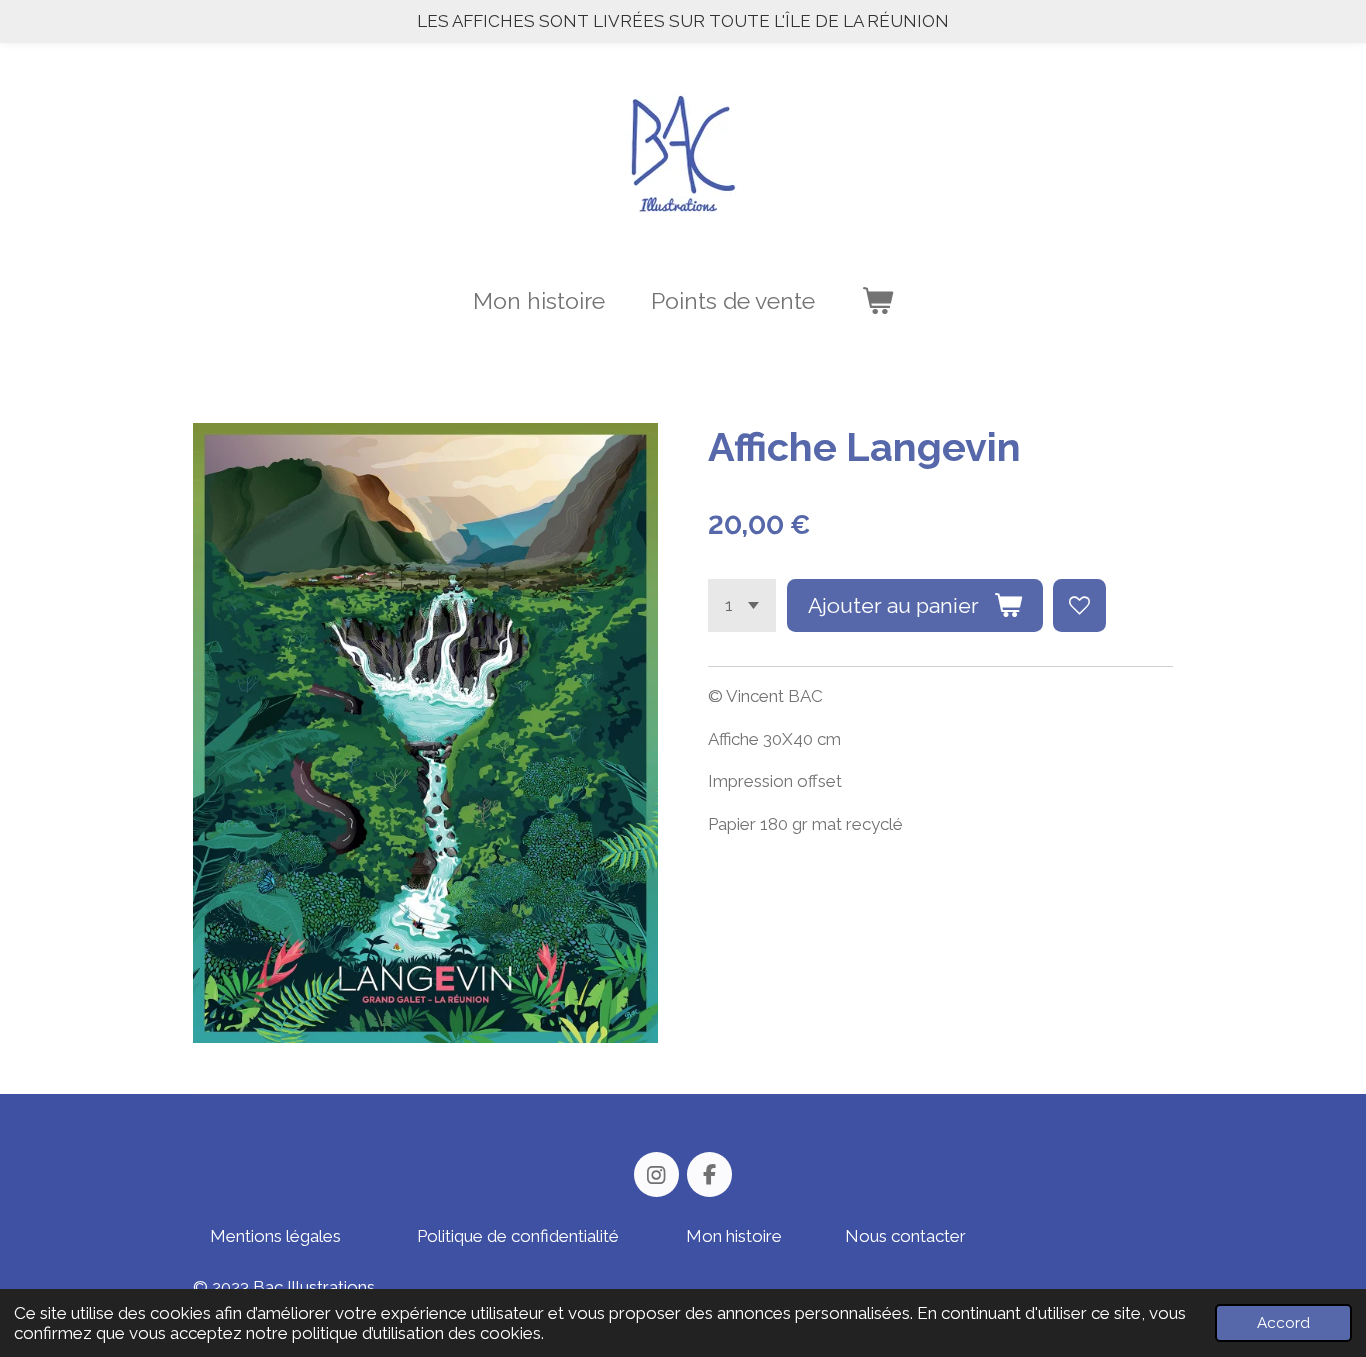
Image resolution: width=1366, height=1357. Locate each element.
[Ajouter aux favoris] (1079, 605)
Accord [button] (1283, 1323)
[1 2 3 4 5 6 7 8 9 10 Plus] (742, 605)
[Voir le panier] (877, 301)
